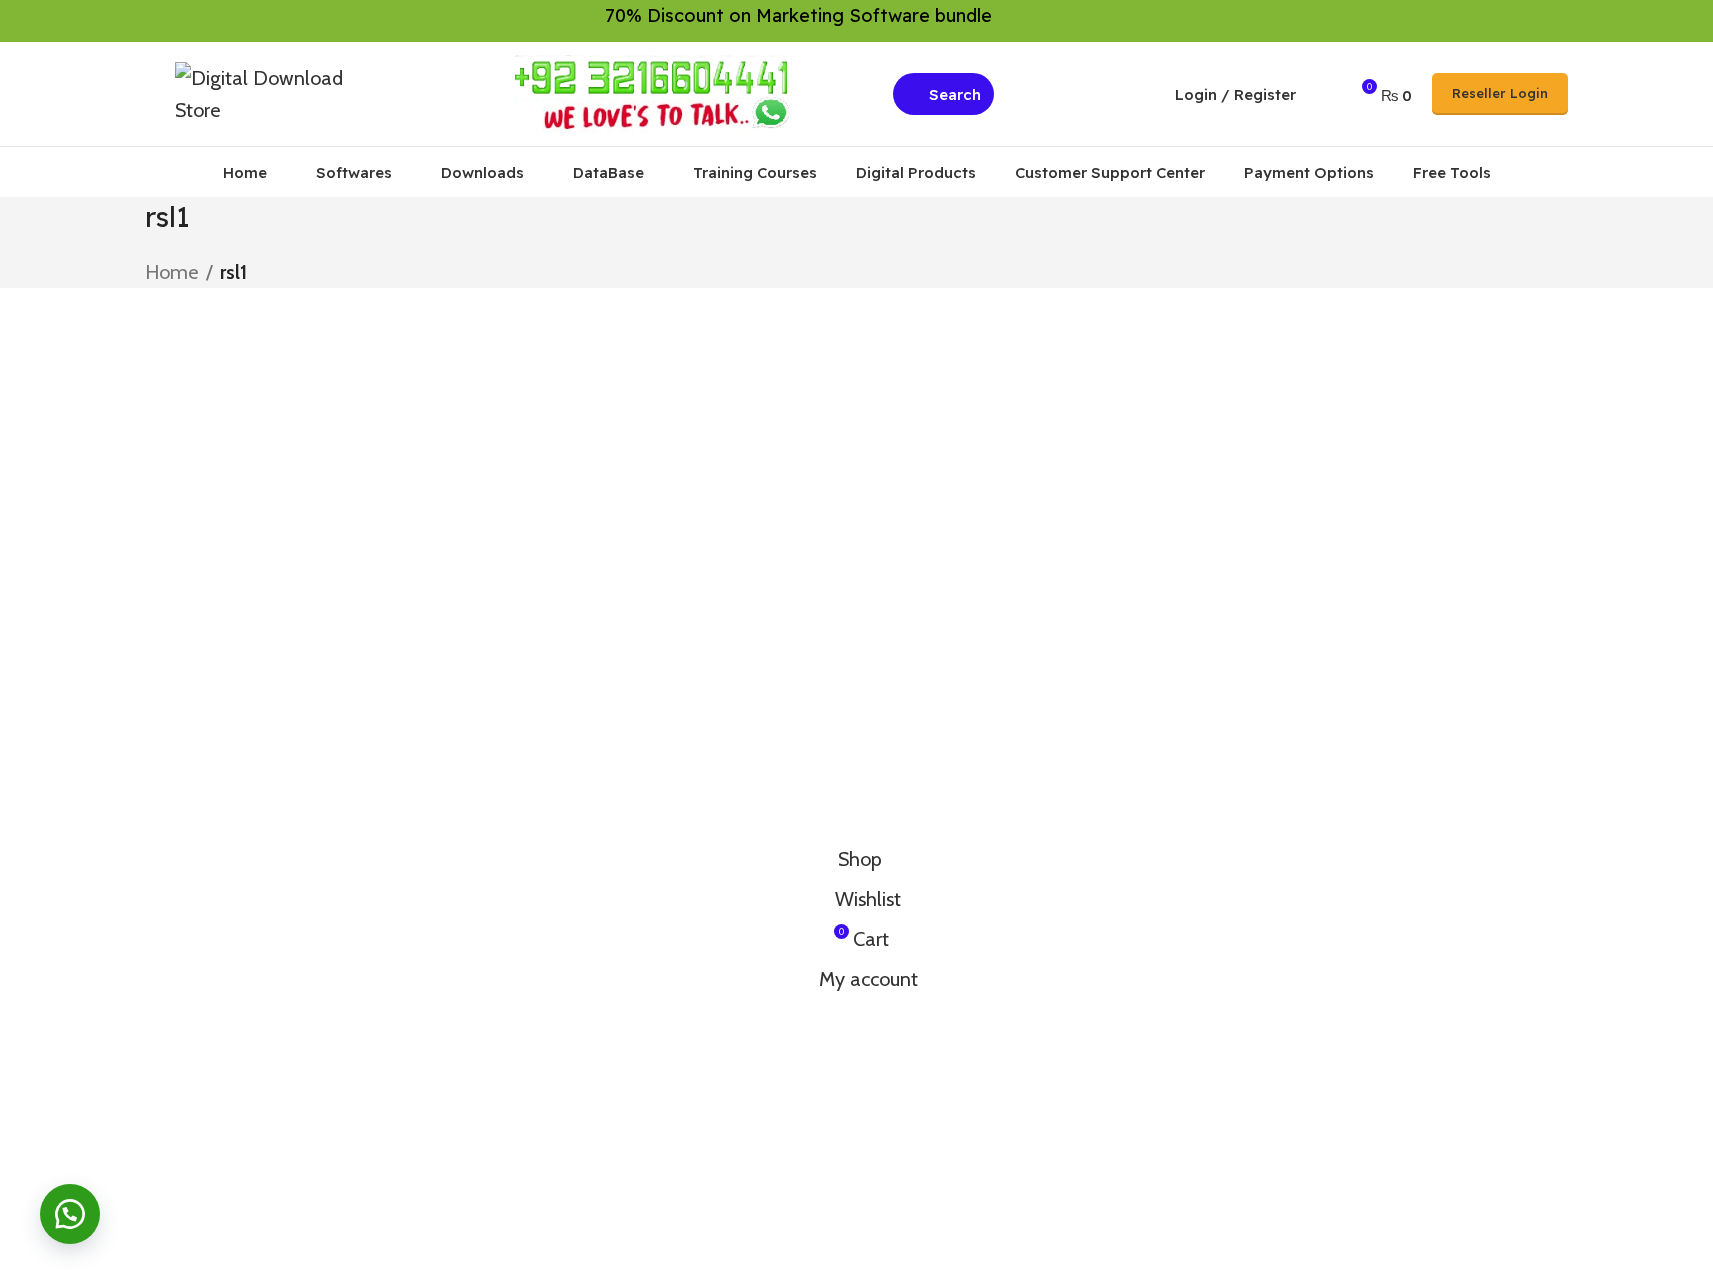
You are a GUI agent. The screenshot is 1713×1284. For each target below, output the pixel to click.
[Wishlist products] (1324, 94)
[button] (70, 1214)
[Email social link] (1532, 21)
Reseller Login (1500, 93)
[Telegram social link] (1556, 21)
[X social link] (1508, 21)
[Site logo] (273, 92)
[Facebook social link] (1484, 21)
